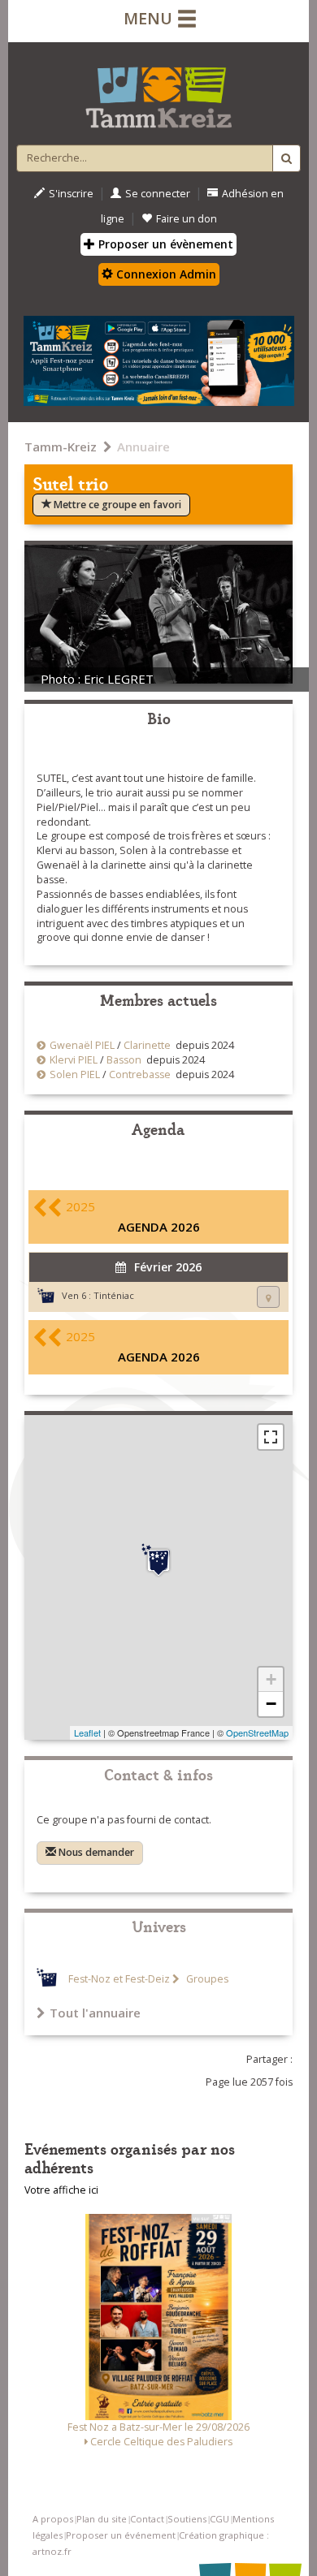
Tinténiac (114, 1295)
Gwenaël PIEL (82, 1045)
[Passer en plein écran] (271, 1437)
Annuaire (143, 447)
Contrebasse (140, 1074)
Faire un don (187, 219)
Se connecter (158, 194)
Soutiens (187, 2519)
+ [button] (271, 1679)
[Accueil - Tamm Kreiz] (158, 91)
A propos (53, 2519)
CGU (219, 2519)
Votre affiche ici (61, 2190)
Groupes (206, 1979)
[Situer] (268, 1297)
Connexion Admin (165, 274)
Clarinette (147, 1045)
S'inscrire (71, 194)
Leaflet (87, 1732)
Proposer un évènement (164, 244)
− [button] (271, 1704)
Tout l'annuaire (95, 2013)
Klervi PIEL (74, 1060)
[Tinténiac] (158, 1560)
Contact (147, 2519)
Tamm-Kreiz (61, 447)
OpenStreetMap (257, 1732)
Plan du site (102, 2519)
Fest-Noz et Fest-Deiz (119, 1979)
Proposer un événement (121, 2535)
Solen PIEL (75, 1074)
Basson (124, 1060)
